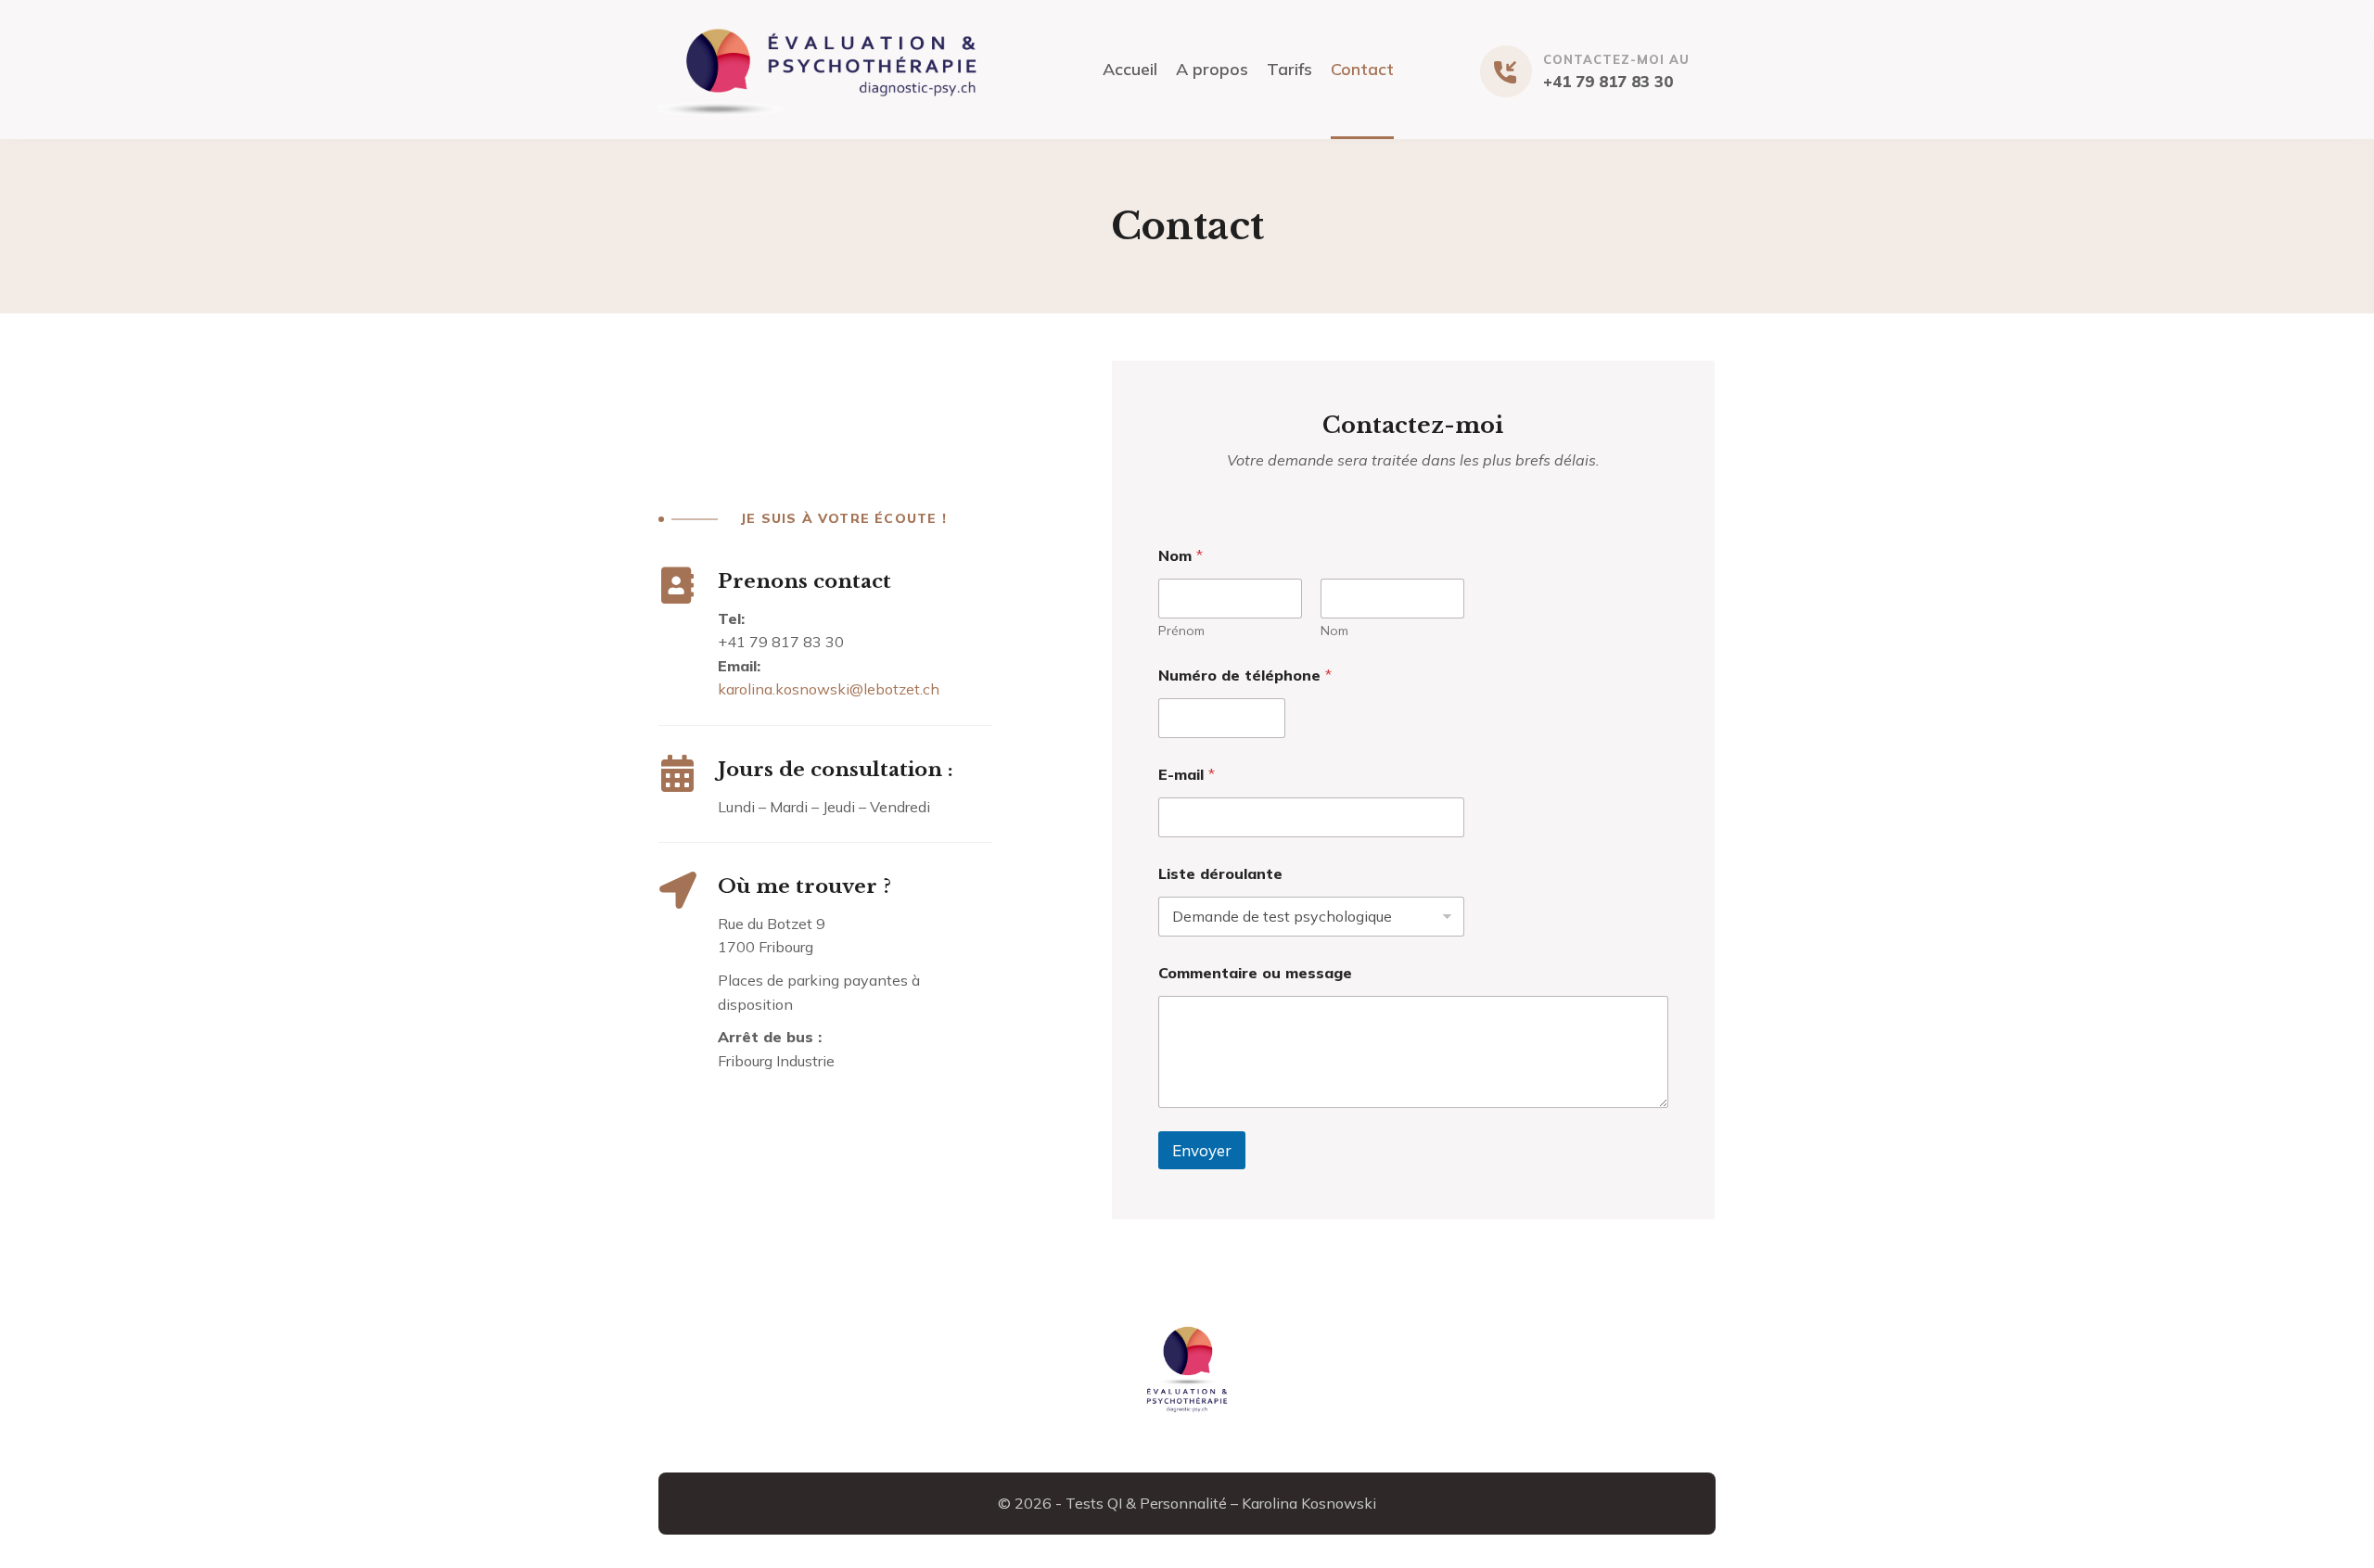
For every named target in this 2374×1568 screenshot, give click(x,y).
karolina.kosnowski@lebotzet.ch (829, 689)
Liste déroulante (1220, 874)
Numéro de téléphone (1245, 676)
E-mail (1187, 775)
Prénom (1181, 631)
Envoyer (1202, 1150)
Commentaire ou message (1255, 973)
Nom (1334, 631)
